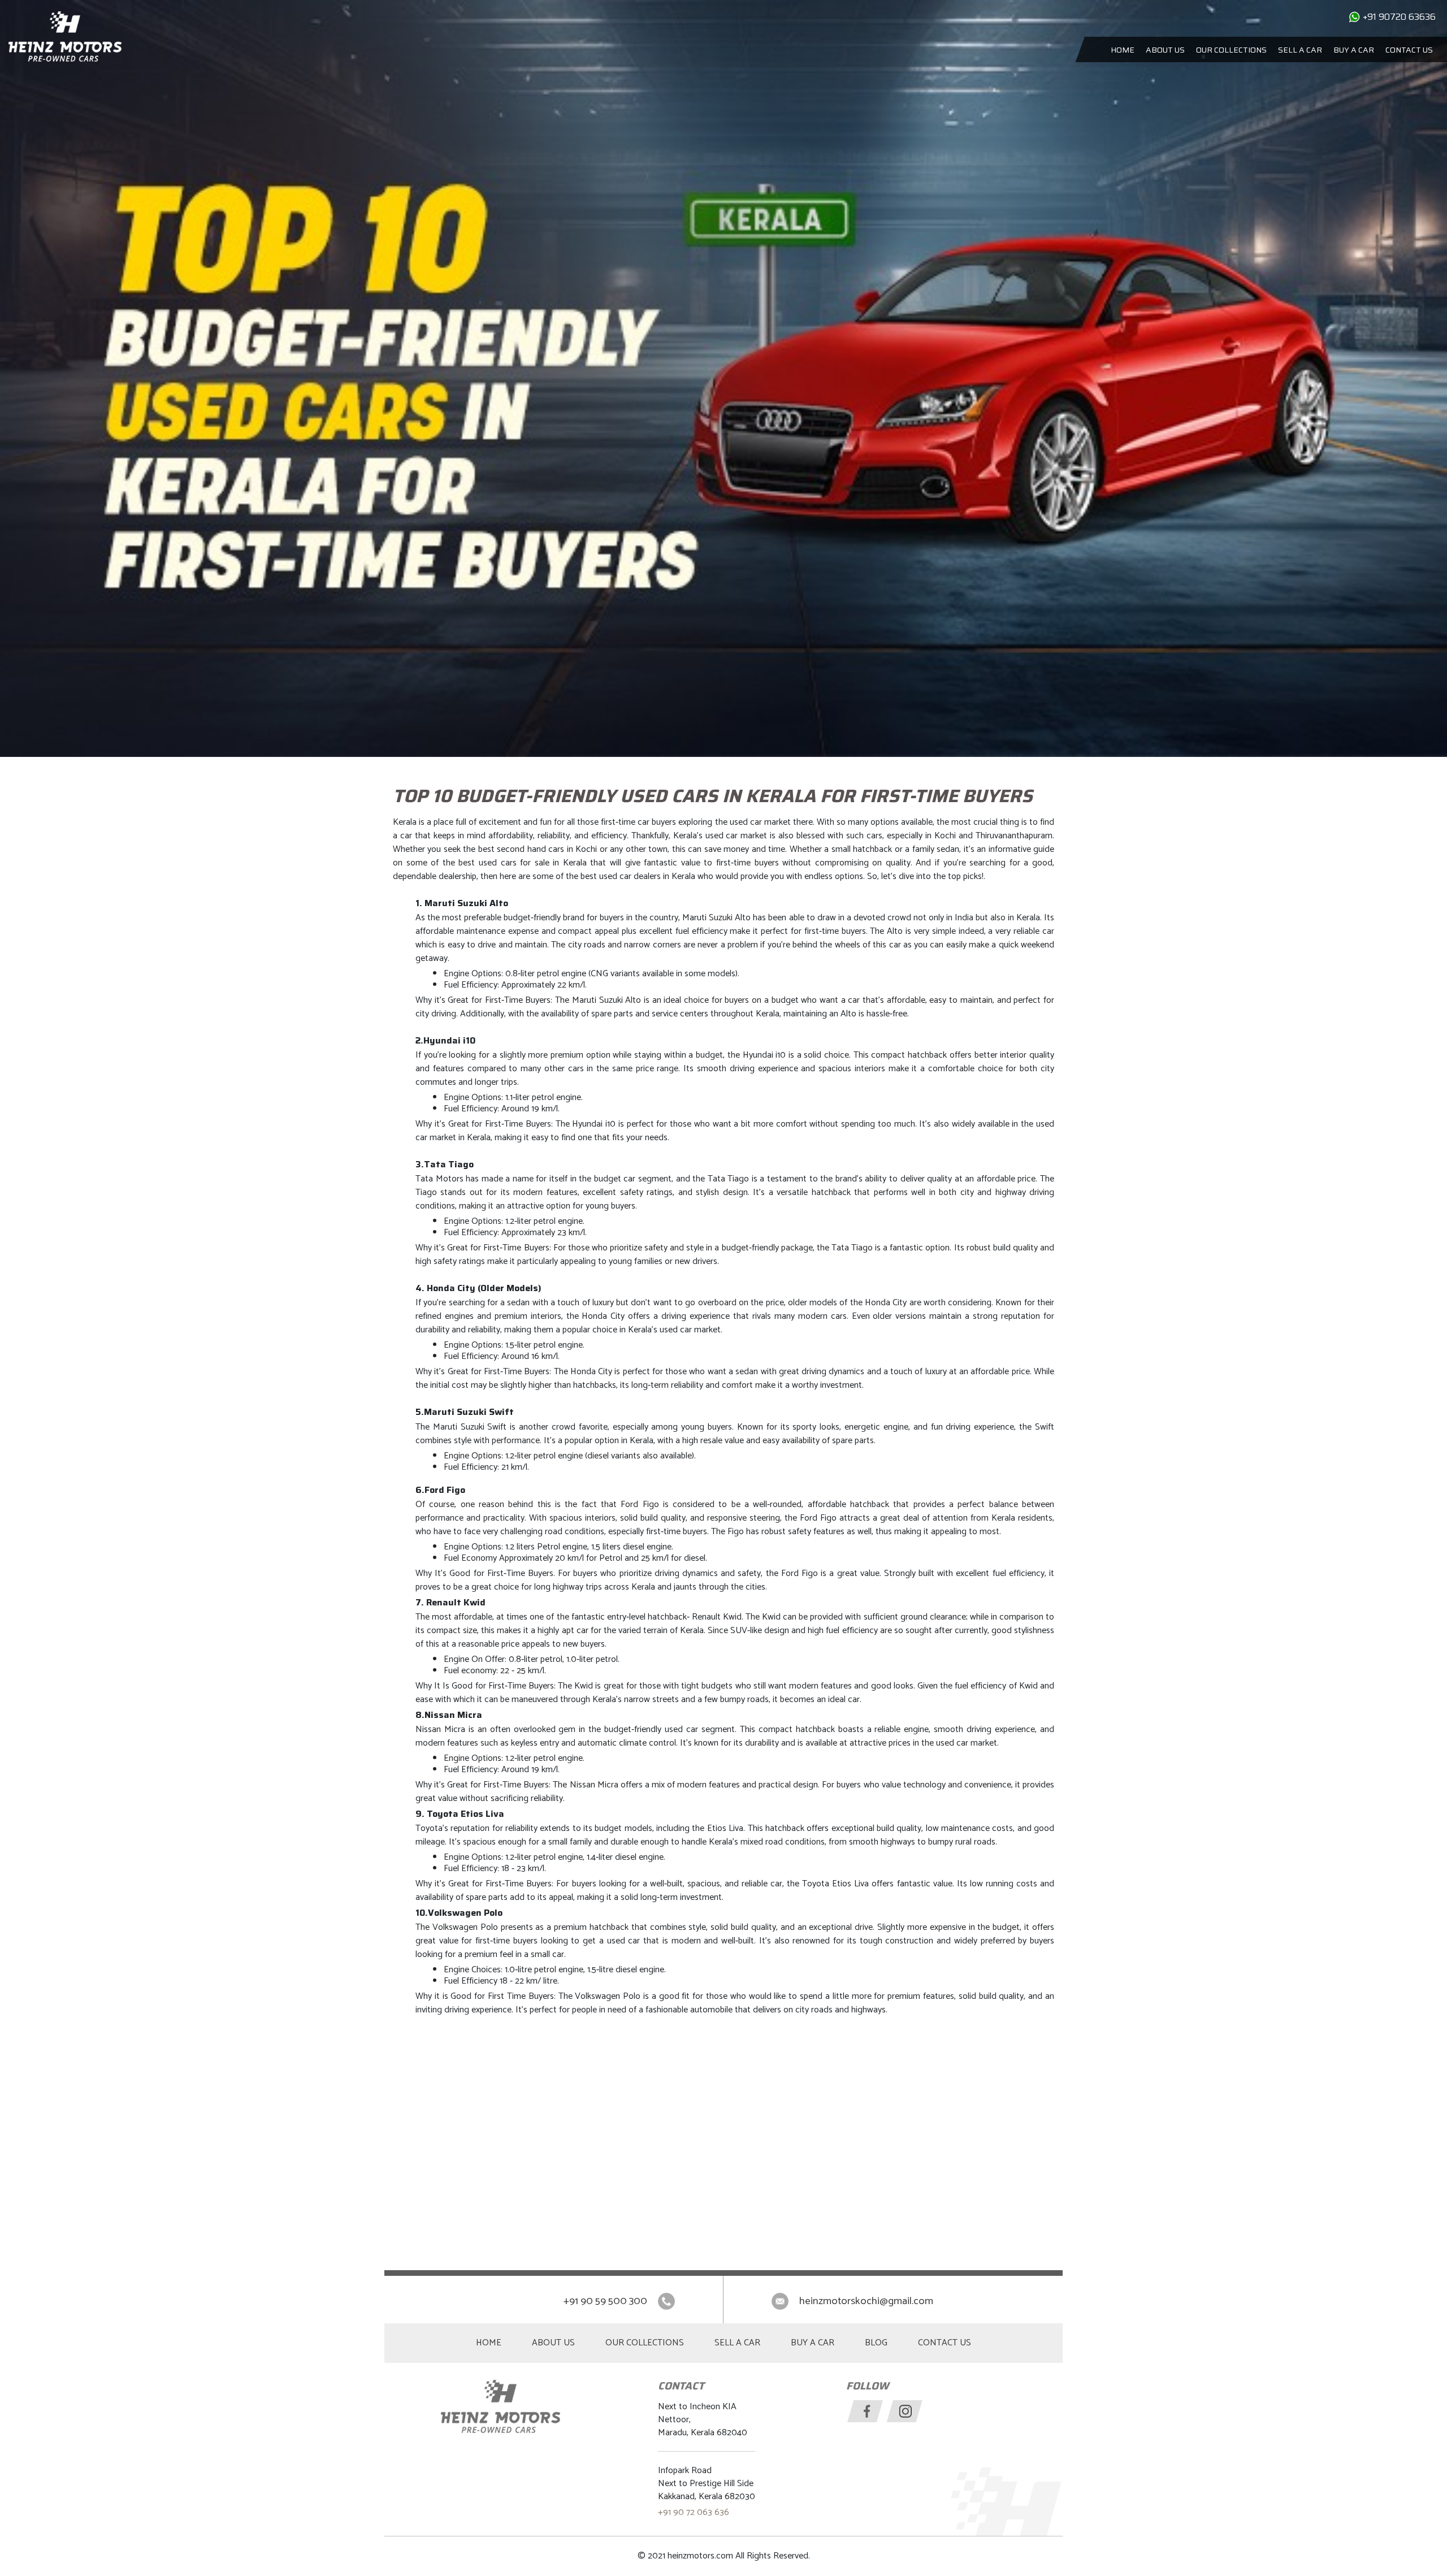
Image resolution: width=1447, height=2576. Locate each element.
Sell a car (1300, 50)
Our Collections (1231, 50)
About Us (1165, 50)
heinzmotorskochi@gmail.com (866, 2301)
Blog (876, 2343)
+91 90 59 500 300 (605, 2301)
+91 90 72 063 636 (694, 2512)
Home (1123, 50)
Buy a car (1354, 50)
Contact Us (1409, 50)
